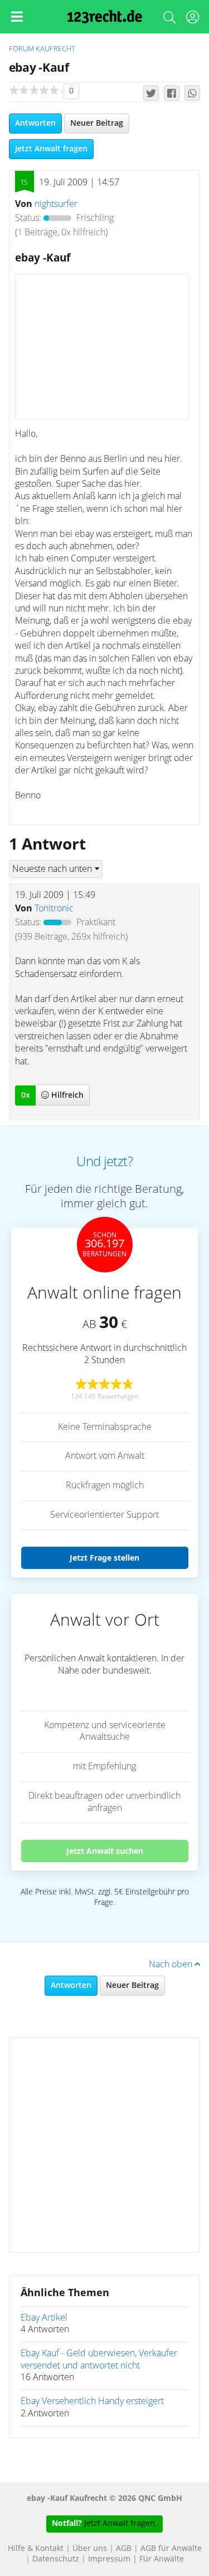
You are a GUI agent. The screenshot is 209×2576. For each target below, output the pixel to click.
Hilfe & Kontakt (36, 2549)
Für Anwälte (162, 2559)
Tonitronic (54, 909)
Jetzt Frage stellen (104, 1558)
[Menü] (17, 17)
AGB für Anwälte (171, 2549)
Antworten (35, 124)
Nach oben (172, 1965)
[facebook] (172, 93)
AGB (124, 2549)
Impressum (109, 2559)
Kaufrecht (55, 49)
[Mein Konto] (192, 19)
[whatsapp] (192, 93)
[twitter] (151, 93)
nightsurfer (56, 204)
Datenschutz (56, 2559)
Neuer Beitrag (97, 124)
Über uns (90, 2549)
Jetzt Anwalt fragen (51, 149)
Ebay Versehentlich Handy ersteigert (92, 2401)
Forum (21, 49)
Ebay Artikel (44, 2318)
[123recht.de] (104, 17)
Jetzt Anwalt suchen (105, 1851)
